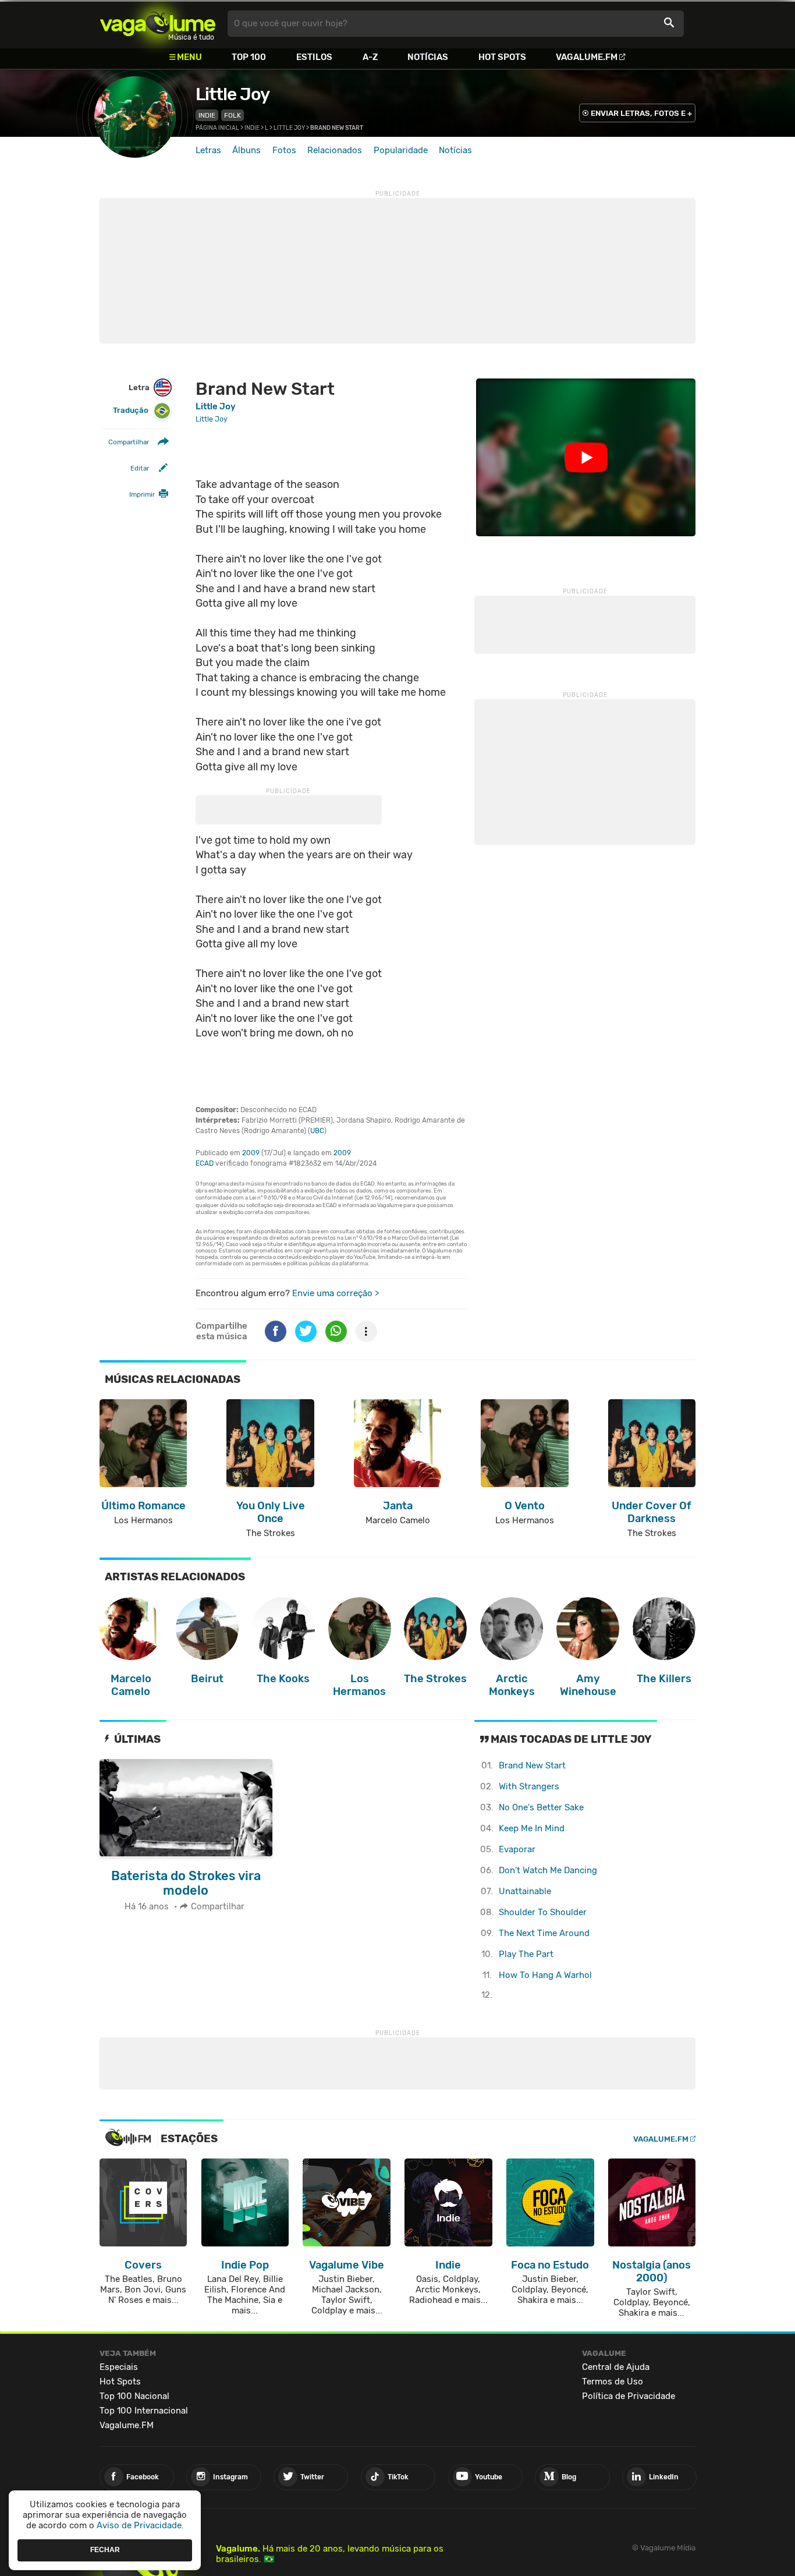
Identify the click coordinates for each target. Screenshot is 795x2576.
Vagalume (158, 24)
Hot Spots (502, 57)
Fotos (284, 150)
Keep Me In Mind (532, 1828)
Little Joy (233, 94)
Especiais (119, 2367)
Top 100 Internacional (144, 2411)
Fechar (105, 2550)
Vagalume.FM (587, 57)
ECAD (205, 1163)
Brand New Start (532, 1765)
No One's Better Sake (541, 1807)
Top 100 (249, 57)
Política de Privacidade (629, 2396)
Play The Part (526, 1954)
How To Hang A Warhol (545, 1975)
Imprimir (142, 495)
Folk (233, 115)
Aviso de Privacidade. (140, 2525)
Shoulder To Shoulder (543, 1912)
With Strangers (529, 1786)
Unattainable (525, 1891)
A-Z (370, 57)
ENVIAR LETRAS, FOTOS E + (641, 113)
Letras (208, 150)
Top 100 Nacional (134, 2396)
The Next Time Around (544, 1933)
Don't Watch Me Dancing (548, 1870)
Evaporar (517, 1849)
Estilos (314, 57)
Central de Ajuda (616, 2367)
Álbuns (246, 150)
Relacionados (335, 150)
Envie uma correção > (336, 1293)
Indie (207, 115)
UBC (317, 1131)
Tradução (131, 411)
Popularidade (401, 150)
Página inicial (217, 128)
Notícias (428, 57)
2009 (251, 1153)
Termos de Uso (613, 2382)
